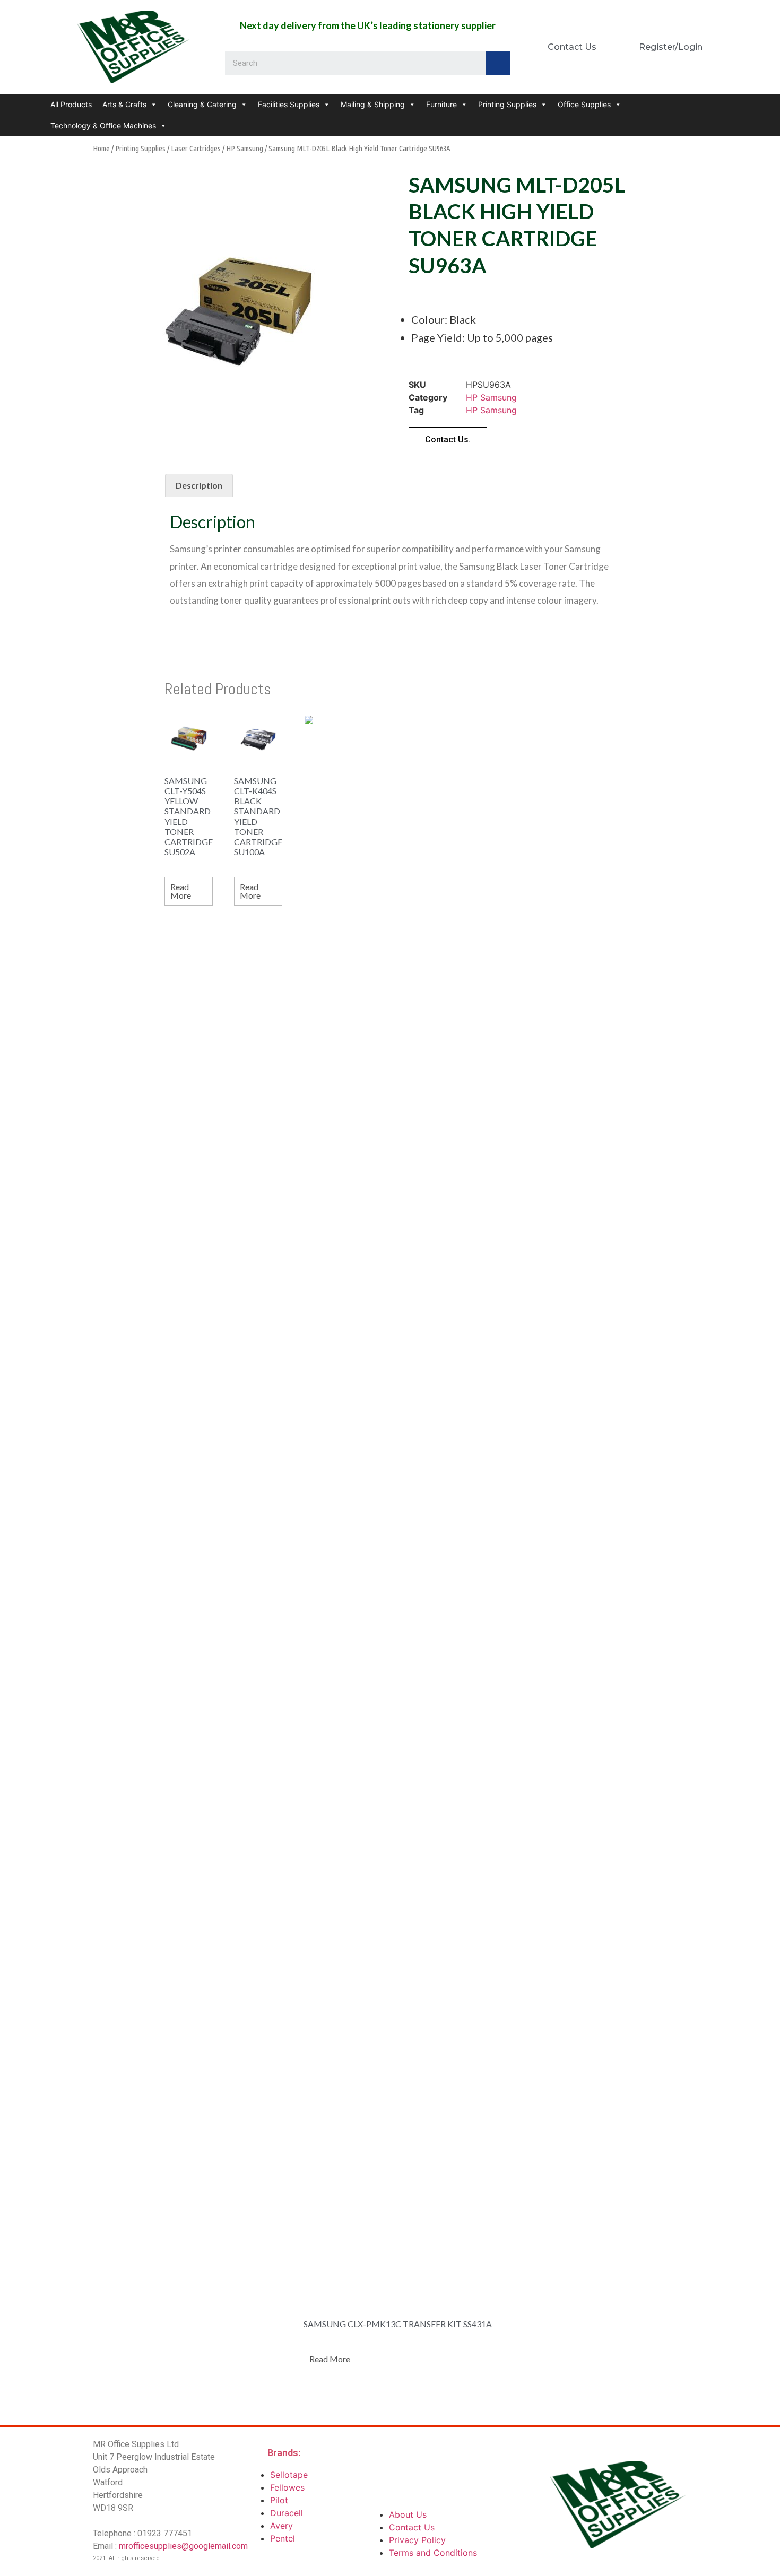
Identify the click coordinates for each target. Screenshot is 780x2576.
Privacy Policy (417, 2540)
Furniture (441, 104)
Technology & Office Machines (103, 125)
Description (199, 485)
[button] (448, 440)
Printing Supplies (507, 104)
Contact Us (412, 2527)
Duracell (287, 2513)
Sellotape (289, 2475)
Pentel (283, 2538)
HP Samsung (245, 148)
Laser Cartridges (196, 148)
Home (101, 148)
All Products (71, 104)
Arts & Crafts (124, 104)
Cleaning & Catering (202, 104)
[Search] (498, 63)
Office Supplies (584, 104)
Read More (181, 891)
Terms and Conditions (433, 2553)
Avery (281, 2526)
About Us (408, 2514)
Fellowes (287, 2487)
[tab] (199, 485)
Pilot (279, 2500)
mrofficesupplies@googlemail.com (183, 2546)
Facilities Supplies (289, 104)
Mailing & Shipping (373, 104)
